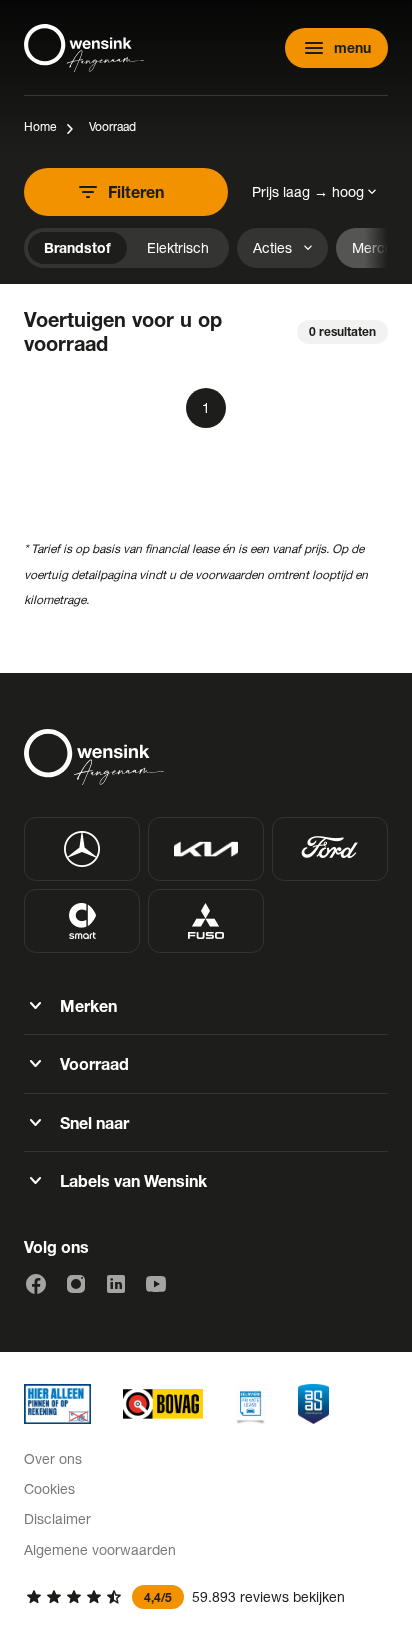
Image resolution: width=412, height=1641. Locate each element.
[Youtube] (156, 1284)
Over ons (53, 1458)
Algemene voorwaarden (100, 1549)
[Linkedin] (116, 1284)
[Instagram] (76, 1284)
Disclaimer (57, 1518)
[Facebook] (36, 1284)
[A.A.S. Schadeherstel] (313, 1404)
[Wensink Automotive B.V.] (84, 48)
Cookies (49, 1488)
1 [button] (206, 407)
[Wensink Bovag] (163, 1404)
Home (40, 126)
